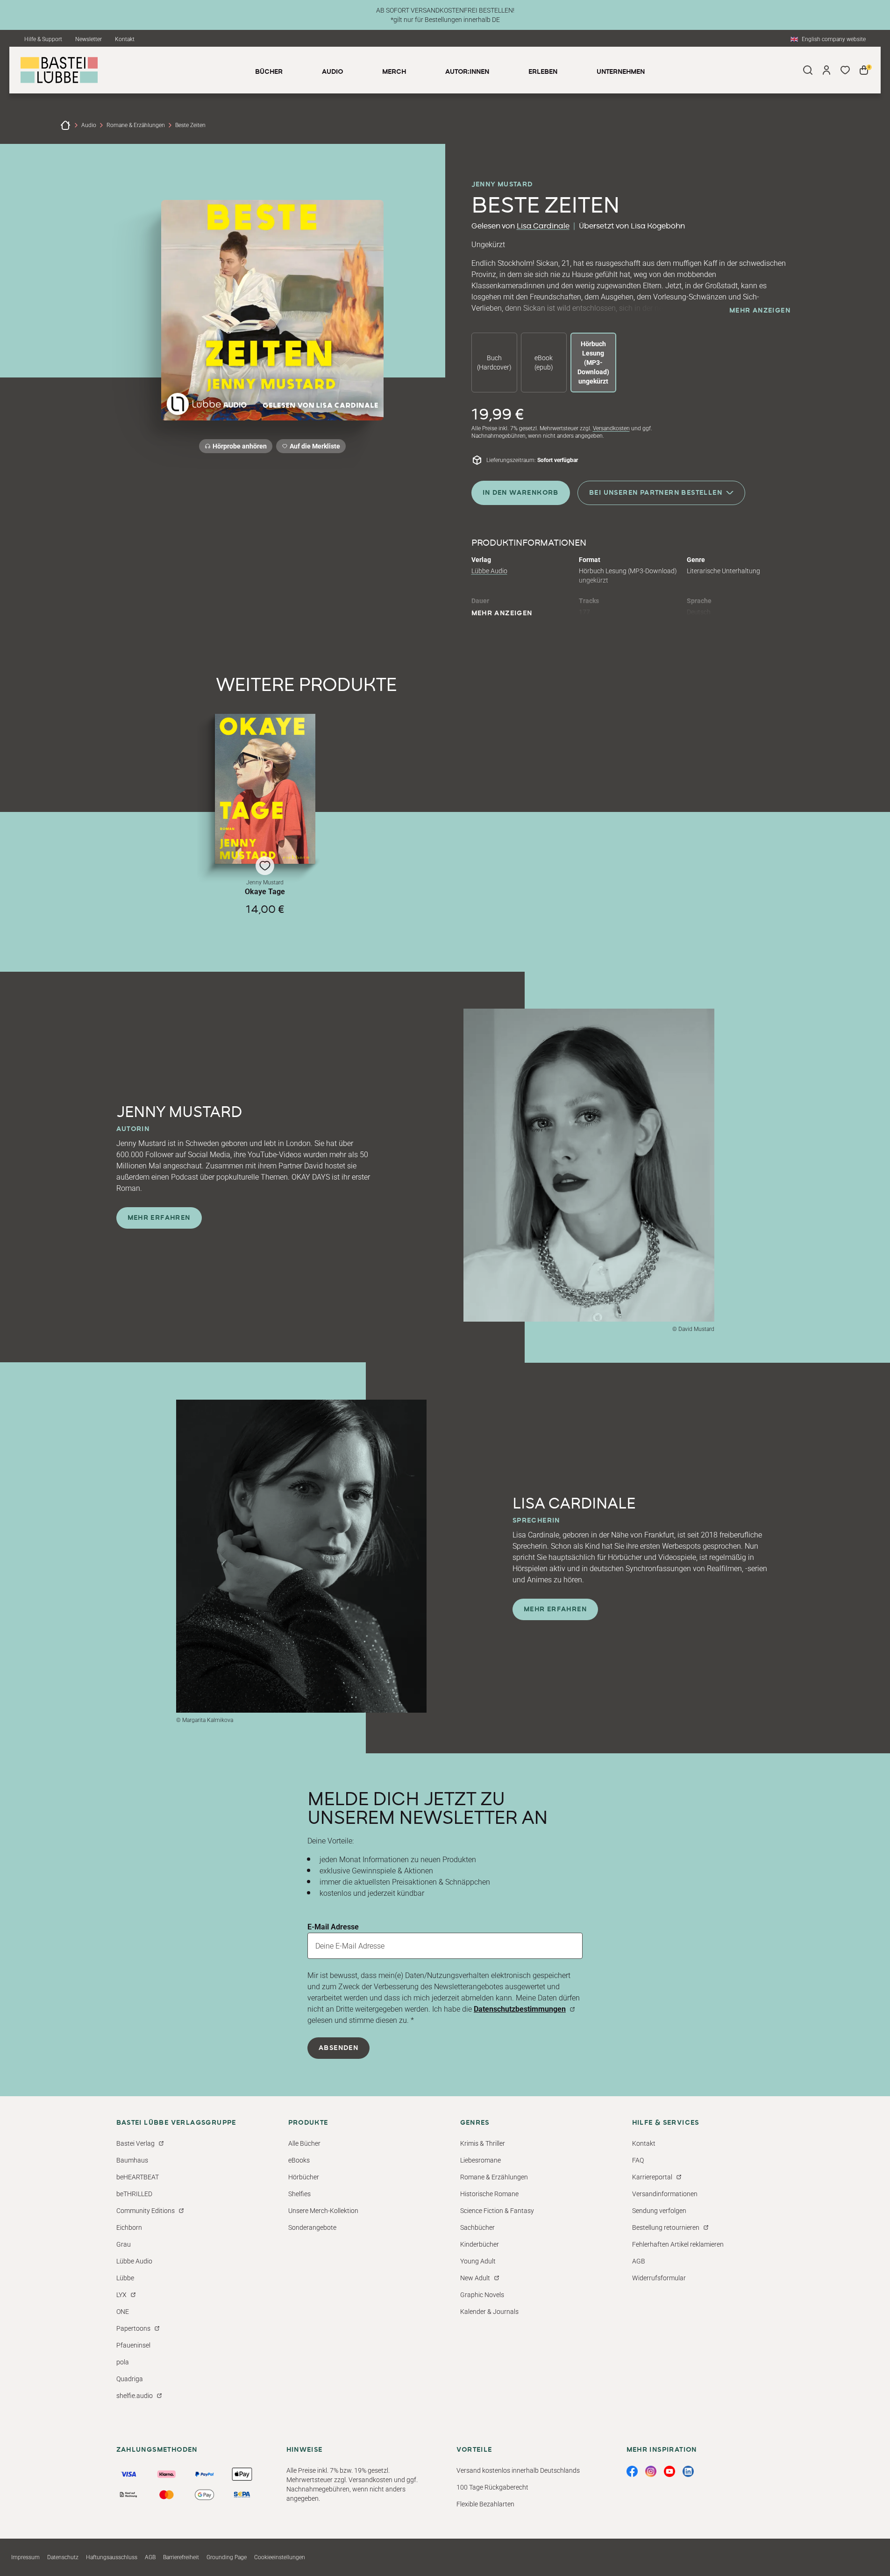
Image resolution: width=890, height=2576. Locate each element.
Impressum (25, 2557)
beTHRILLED (134, 2194)
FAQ (638, 2160)
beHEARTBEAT (138, 2177)
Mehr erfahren (159, 1218)
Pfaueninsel (133, 2345)
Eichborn (129, 2227)
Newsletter (89, 39)
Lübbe (125, 2278)
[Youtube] (669, 2471)
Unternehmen (621, 72)
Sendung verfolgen (659, 2211)
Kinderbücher (480, 2244)
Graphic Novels (482, 2295)
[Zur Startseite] (65, 125)
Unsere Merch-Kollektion (323, 2211)
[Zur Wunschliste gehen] (845, 70)
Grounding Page (227, 2557)
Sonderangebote (312, 2227)
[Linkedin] (688, 2471)
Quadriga (130, 2379)
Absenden (338, 2048)
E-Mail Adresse (333, 1927)
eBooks (299, 2160)
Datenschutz (63, 2557)
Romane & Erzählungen (136, 125)
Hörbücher (304, 2177)
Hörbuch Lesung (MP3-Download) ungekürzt (593, 363)
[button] (265, 815)
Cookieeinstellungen (280, 2557)
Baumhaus (132, 2160)
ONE (123, 2312)
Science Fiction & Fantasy (497, 2211)
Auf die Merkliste (313, 448)
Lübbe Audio (489, 571)
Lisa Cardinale (543, 226)
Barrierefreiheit (181, 2557)
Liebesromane (481, 2160)
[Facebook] (632, 2471)
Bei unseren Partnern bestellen (656, 493)
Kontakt (125, 39)
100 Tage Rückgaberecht (492, 2487)
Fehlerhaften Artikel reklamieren (678, 2244)
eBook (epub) (544, 363)
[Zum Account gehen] (826, 70)
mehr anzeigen (760, 311)
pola (123, 2362)
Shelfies (299, 2194)
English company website (834, 39)
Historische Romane (489, 2194)
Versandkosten (611, 428)
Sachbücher (477, 2227)
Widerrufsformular (659, 2278)
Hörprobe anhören (240, 446)
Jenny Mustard (502, 185)
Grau (124, 2244)
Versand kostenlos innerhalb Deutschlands (518, 2470)
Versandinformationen (665, 2194)
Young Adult (478, 2261)
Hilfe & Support (43, 39)
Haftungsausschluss (112, 2557)
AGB (639, 2261)
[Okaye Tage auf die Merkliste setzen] (265, 789)
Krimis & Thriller (483, 2143)
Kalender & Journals (489, 2312)
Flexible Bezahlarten (485, 2504)
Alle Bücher (304, 2143)
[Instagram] (651, 2471)
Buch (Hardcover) (494, 363)
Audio (89, 125)
